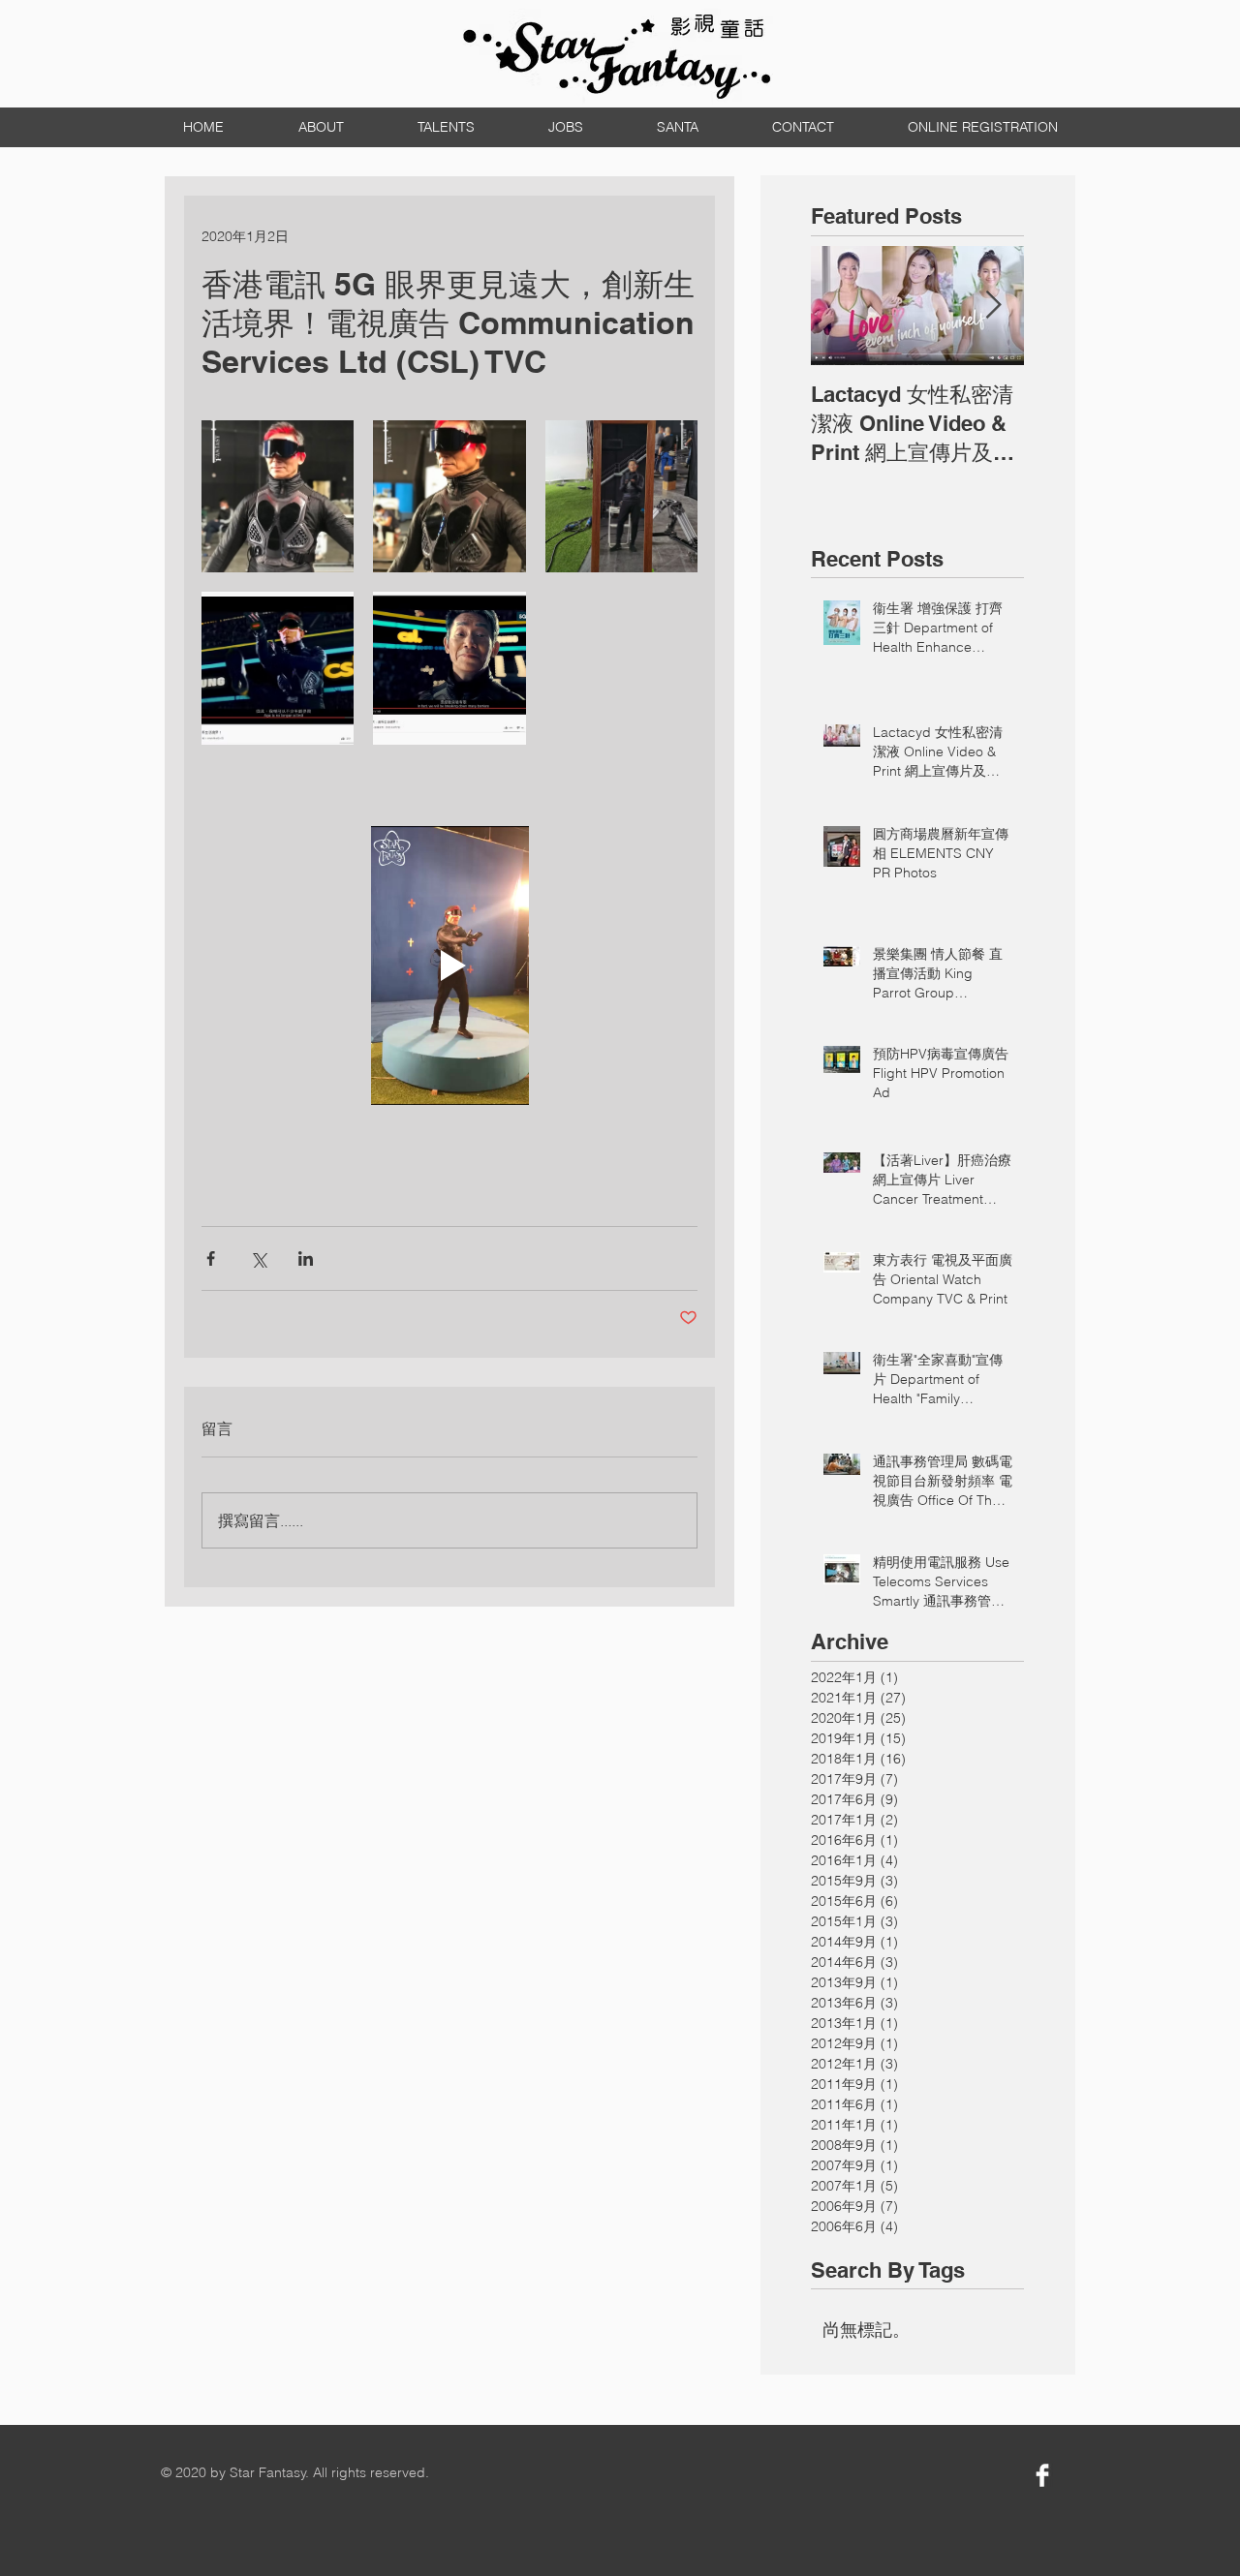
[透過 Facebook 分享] (211, 1258)
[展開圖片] (278, 496)
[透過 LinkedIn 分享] (306, 1258)
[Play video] (449, 966)
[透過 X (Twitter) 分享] (258, 1258)
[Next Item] (993, 306)
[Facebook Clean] (1042, 2475)
